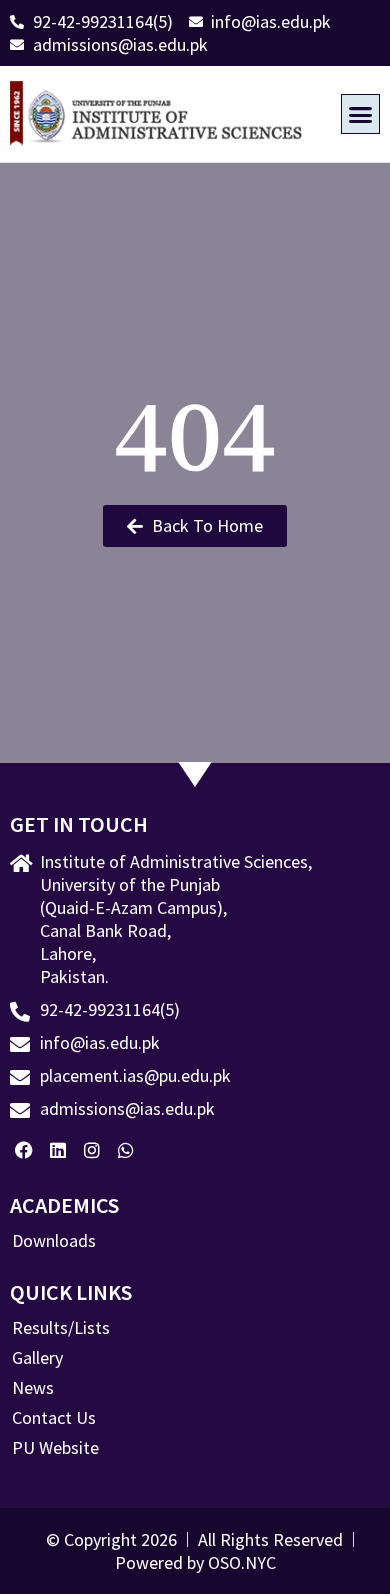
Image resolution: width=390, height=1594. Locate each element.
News (33, 1388)
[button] (361, 114)
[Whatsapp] (125, 1149)
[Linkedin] (58, 1149)
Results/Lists (61, 1328)
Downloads (54, 1241)
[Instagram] (92, 1149)
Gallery (37, 1358)
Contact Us (54, 1418)
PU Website (55, 1448)
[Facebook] (24, 1149)
